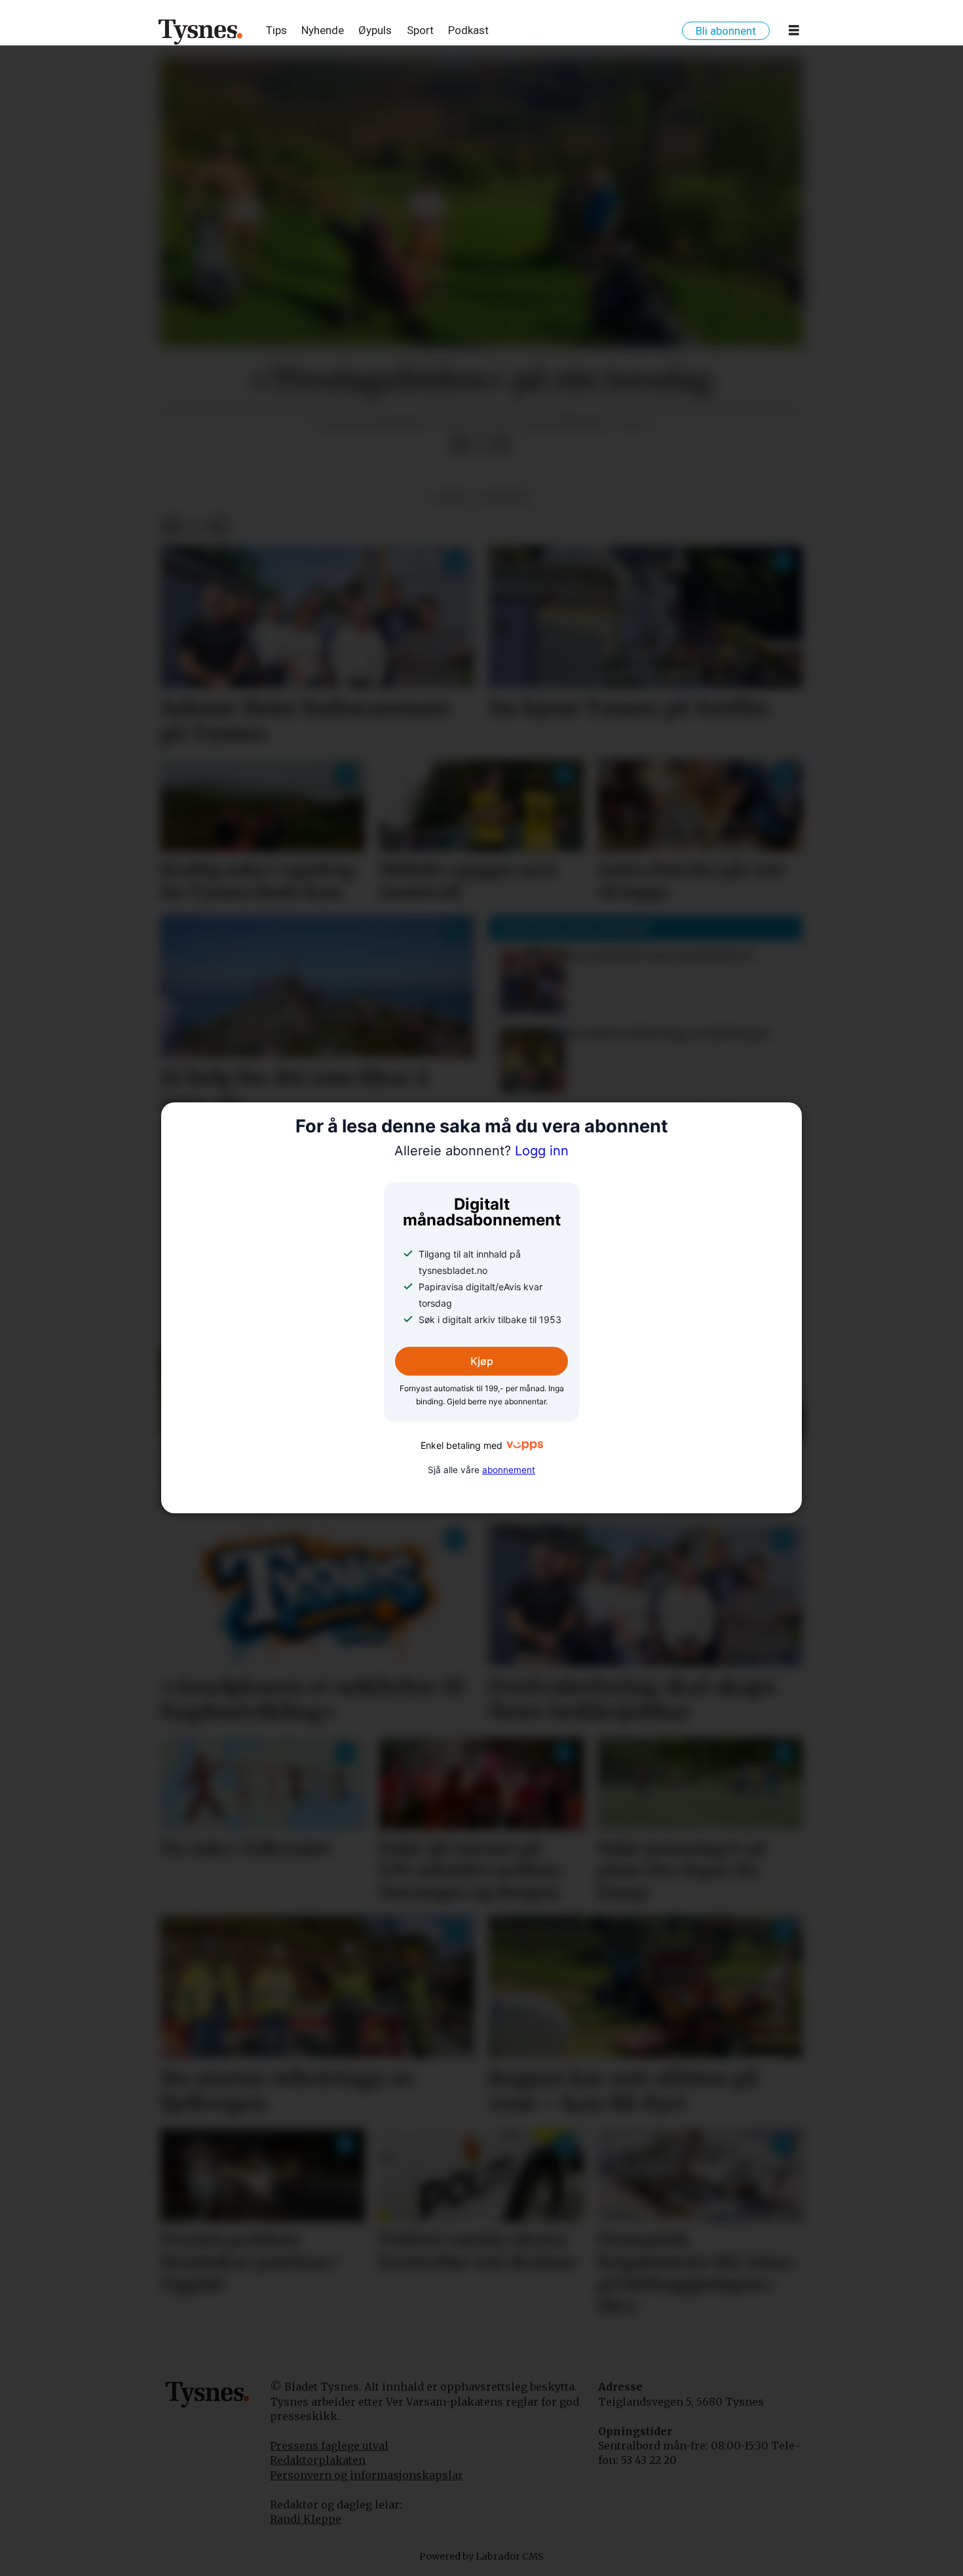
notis (451, 498)
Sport (420, 30)
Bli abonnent (726, 31)
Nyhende (323, 30)
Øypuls (375, 30)
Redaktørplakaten (318, 2460)
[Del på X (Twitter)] (481, 445)
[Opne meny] (794, 33)
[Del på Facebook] (460, 445)
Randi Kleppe (306, 2519)
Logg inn (481, 1151)
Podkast (468, 30)
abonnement (509, 1470)
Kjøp (482, 1361)
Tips (276, 30)
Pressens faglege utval (329, 2446)
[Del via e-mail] (502, 445)
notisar (505, 498)
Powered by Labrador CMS (481, 2556)
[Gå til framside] (201, 31)
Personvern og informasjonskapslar (367, 2475)
